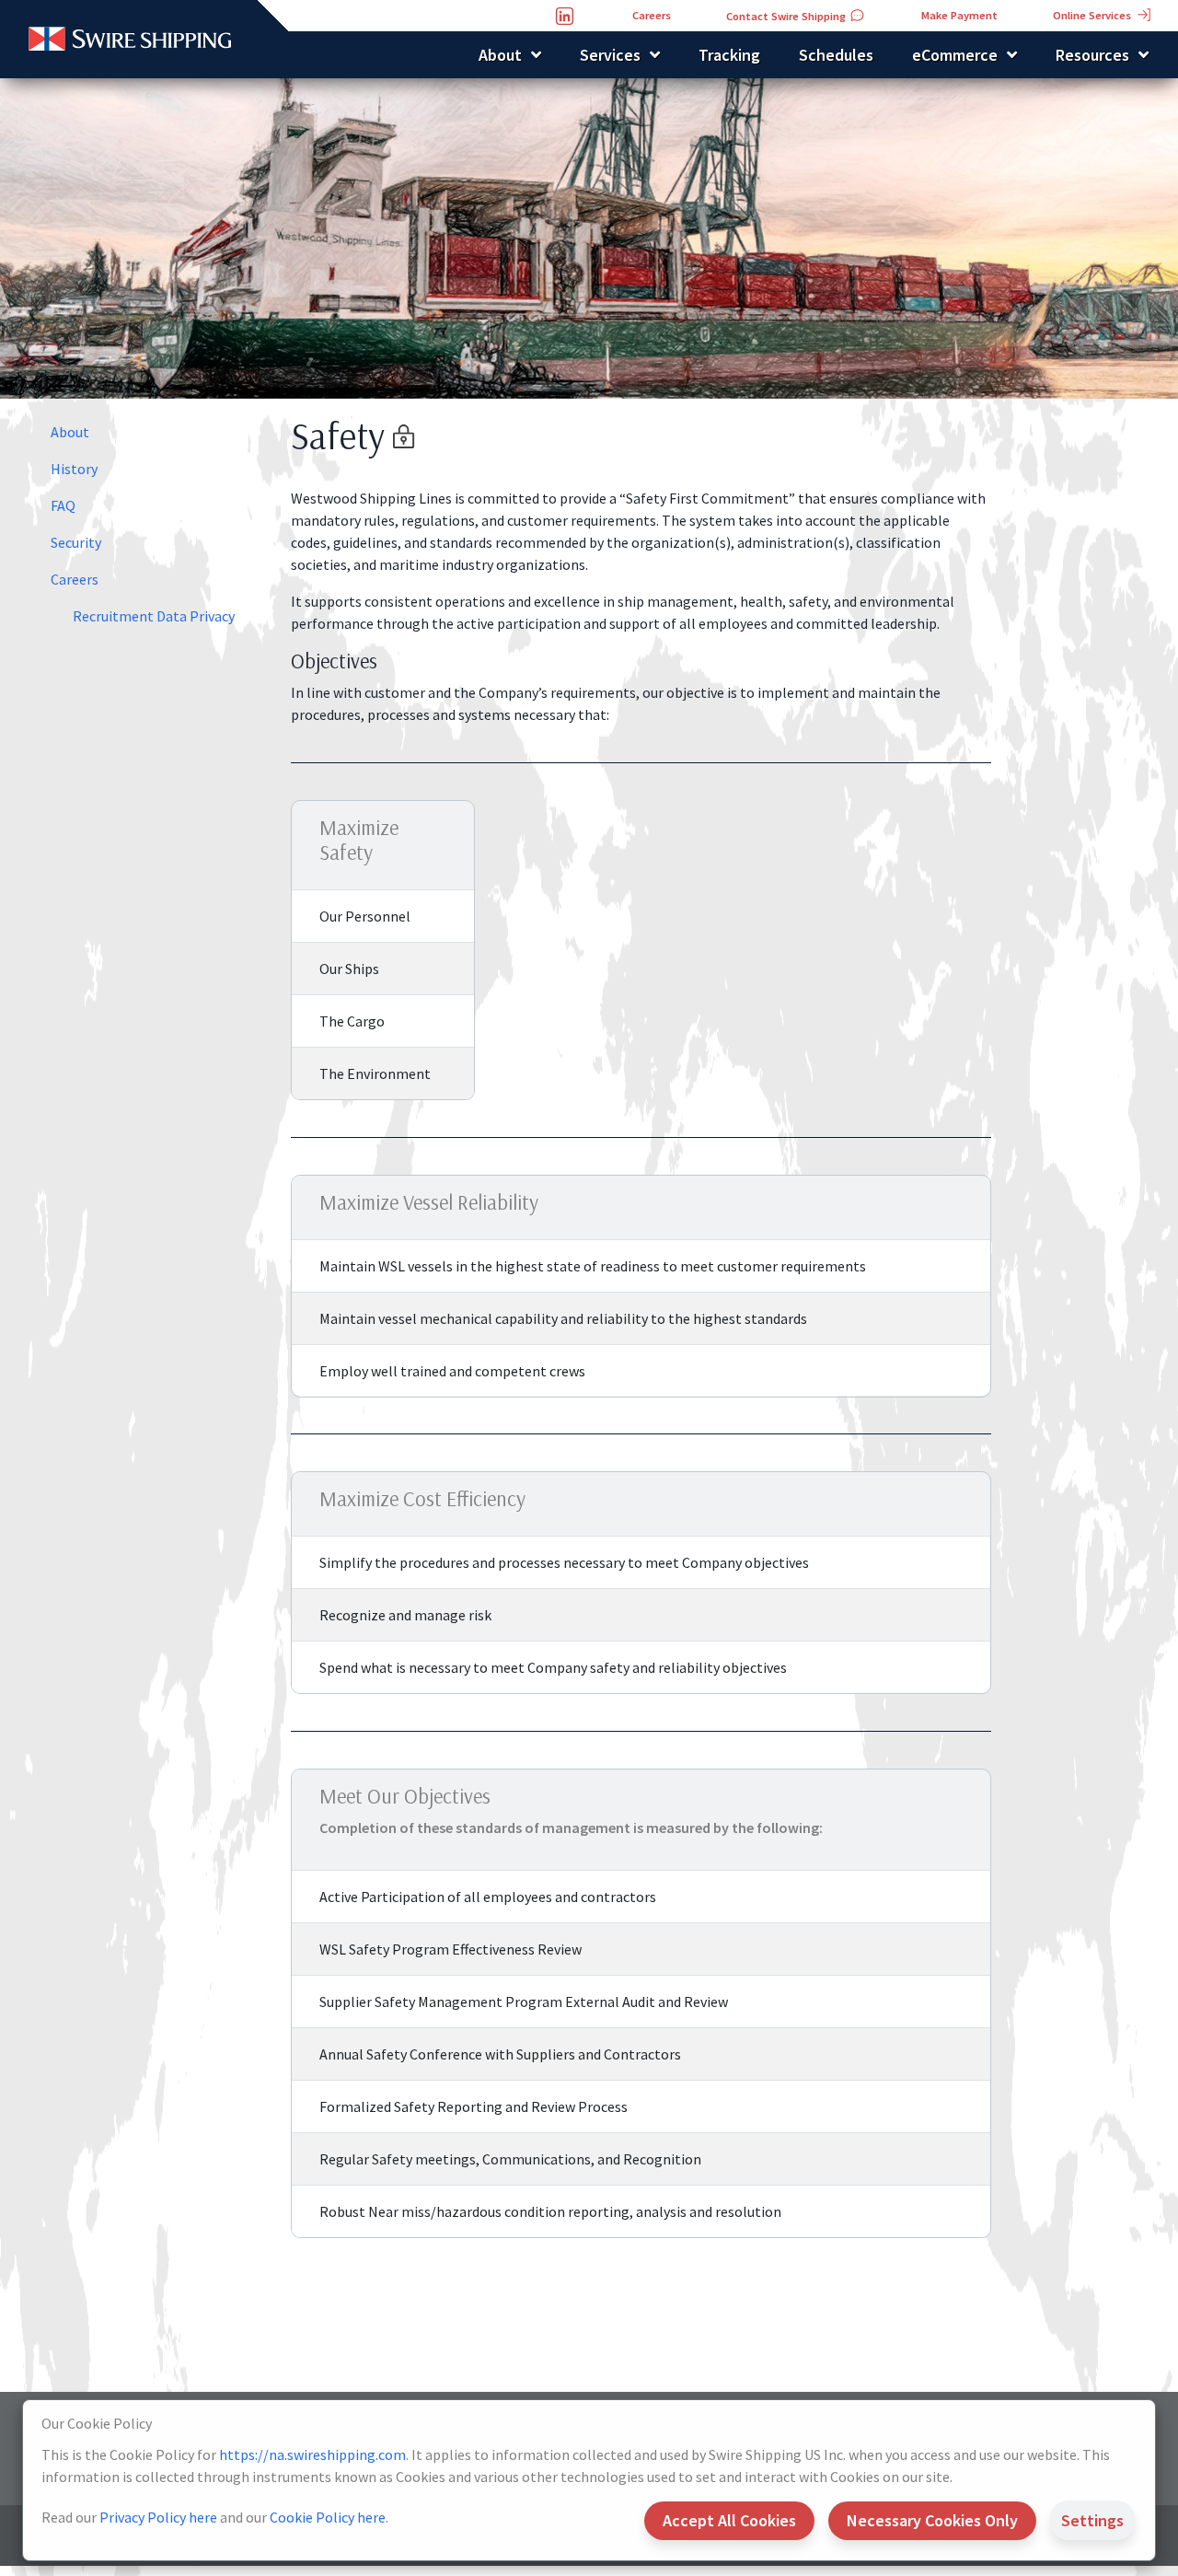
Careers (75, 579)
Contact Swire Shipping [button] (787, 16)
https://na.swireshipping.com (312, 2454)
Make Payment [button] (959, 15)
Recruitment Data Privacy (154, 616)
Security (76, 542)
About (70, 432)
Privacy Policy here (158, 2517)
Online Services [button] (1093, 15)
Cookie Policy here (328, 2517)
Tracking (729, 55)
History (74, 469)
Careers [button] (652, 15)
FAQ (63, 505)
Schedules (836, 55)
